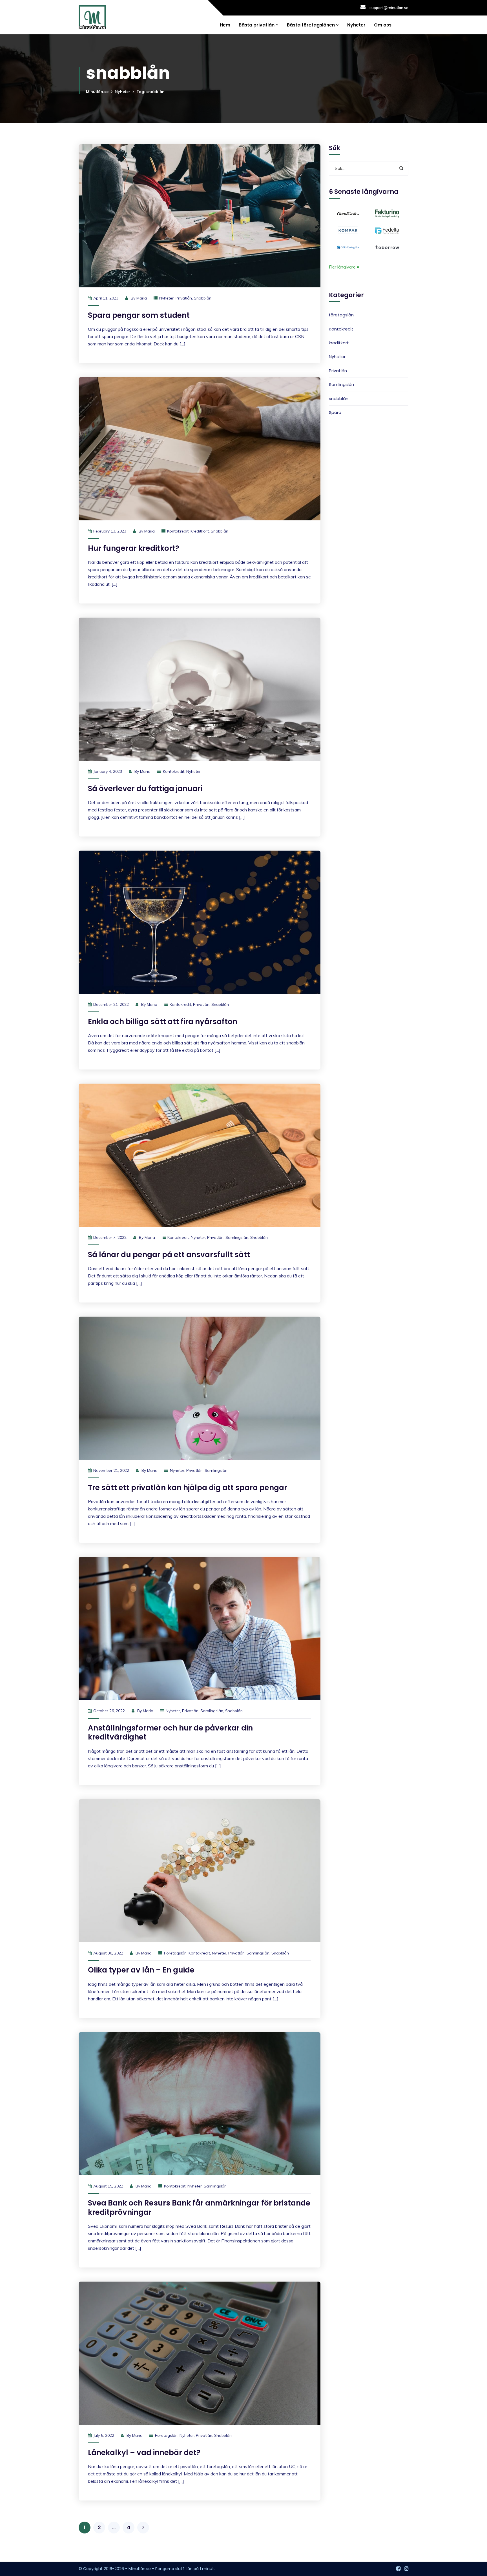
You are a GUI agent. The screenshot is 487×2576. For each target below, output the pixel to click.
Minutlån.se (97, 92)
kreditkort (200, 531)
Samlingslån (237, 1237)
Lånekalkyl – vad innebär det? (144, 2453)
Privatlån (184, 298)
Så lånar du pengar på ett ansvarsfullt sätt (169, 1255)
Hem (225, 25)
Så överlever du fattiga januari (145, 789)
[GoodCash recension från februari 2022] (348, 213)
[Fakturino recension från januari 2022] (387, 213)
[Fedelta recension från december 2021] (387, 230)
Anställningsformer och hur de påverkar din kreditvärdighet (170, 1733)
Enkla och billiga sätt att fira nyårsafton (163, 1022)
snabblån (203, 298)
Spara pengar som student (139, 315)
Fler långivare (343, 267)
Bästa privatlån (257, 25)
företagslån (175, 1953)
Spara (335, 412)
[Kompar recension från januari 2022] (348, 230)
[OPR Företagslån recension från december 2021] (348, 247)
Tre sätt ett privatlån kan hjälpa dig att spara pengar (188, 1488)
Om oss (383, 25)
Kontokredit (178, 531)
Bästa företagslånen (311, 25)
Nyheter (356, 25)
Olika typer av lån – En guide (141, 1970)
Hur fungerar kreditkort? (134, 548)
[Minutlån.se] (92, 17)
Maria (142, 298)
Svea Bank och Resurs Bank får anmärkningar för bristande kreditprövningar (199, 2208)
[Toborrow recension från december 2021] (387, 247)
